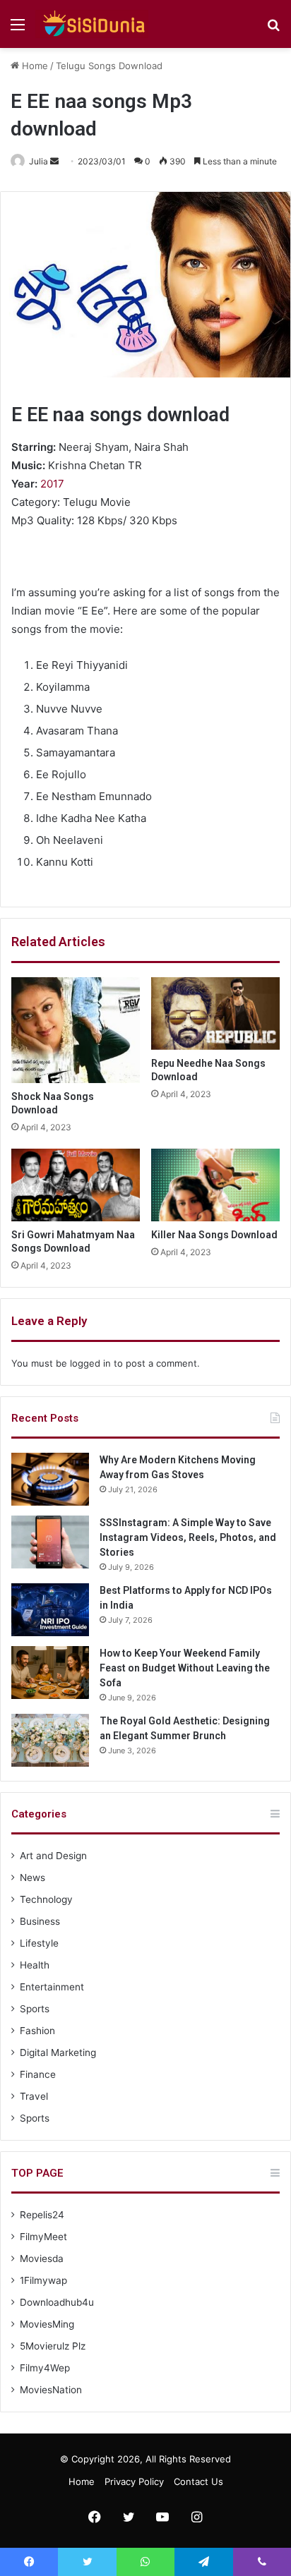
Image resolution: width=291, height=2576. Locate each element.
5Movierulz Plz (53, 2346)
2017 (52, 484)
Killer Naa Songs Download (214, 1235)
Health (35, 1965)
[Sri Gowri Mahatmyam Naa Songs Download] (76, 1185)
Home (34, 66)
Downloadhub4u (57, 2302)
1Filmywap (43, 2280)
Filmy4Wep (45, 2368)
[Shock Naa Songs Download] (76, 1030)
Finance (38, 2074)
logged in (90, 1363)
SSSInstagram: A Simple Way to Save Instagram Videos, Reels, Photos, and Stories (188, 1537)
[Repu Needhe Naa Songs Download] (215, 1014)
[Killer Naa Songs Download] (215, 1185)
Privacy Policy (134, 2481)
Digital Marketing (58, 2052)
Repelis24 (42, 2215)
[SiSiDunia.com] (92, 24)
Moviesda (42, 2258)
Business (40, 1921)
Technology (46, 1899)
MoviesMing (47, 2324)
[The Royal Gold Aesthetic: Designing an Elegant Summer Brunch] (50, 1740)
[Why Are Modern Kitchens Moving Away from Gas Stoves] (50, 1479)
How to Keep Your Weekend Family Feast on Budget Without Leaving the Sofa (185, 1668)
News (32, 1877)
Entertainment (52, 1987)
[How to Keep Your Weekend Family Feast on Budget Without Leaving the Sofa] (50, 1673)
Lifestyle (39, 1943)
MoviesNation (51, 2390)
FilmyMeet (43, 2237)
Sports (35, 2009)
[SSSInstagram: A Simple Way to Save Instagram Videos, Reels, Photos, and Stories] (50, 1542)
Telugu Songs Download (109, 66)
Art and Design (53, 1856)
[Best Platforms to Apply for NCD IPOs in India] (50, 1610)
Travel (34, 2096)
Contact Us (198, 2481)
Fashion (37, 2031)
